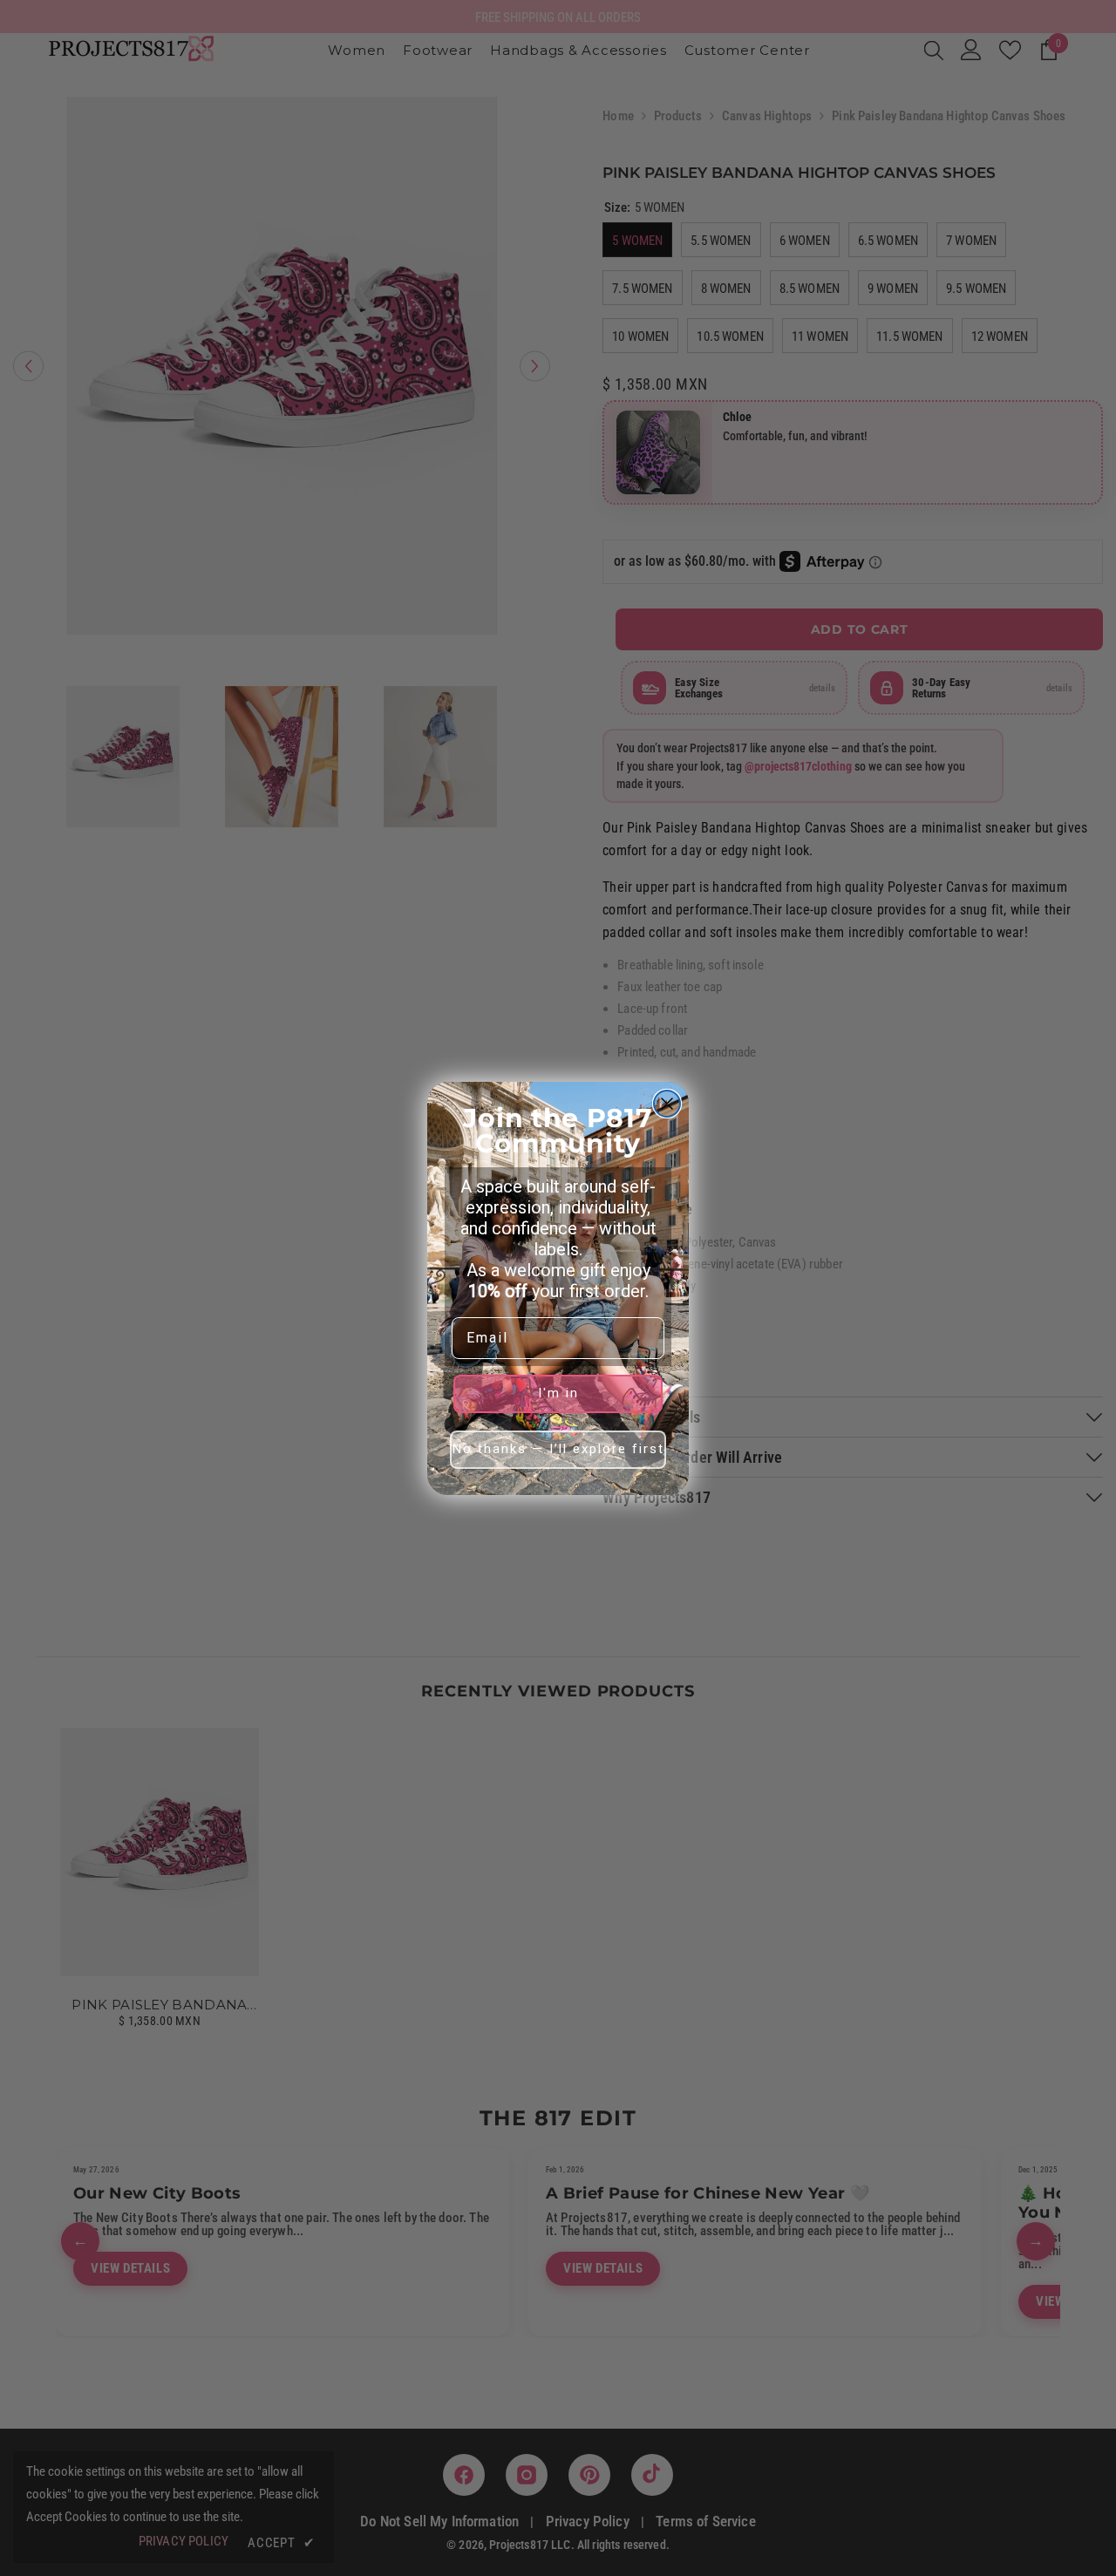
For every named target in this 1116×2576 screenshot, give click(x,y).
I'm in (558, 1393)
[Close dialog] (667, 1104)
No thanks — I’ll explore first (558, 1449)
